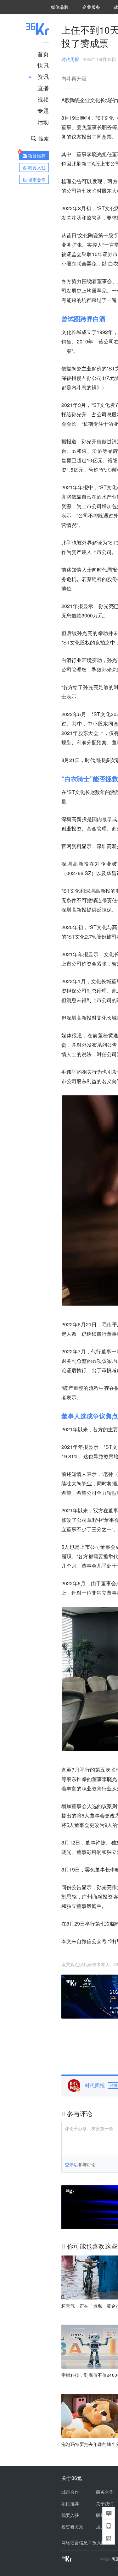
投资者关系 (72, 2527)
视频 (43, 99)
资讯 (43, 76)
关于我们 (105, 2503)
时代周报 (70, 59)
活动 (43, 122)
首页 (43, 54)
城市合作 (70, 2492)
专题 (43, 110)
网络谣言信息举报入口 (83, 2542)
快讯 (43, 65)
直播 (43, 88)
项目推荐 (70, 2503)
